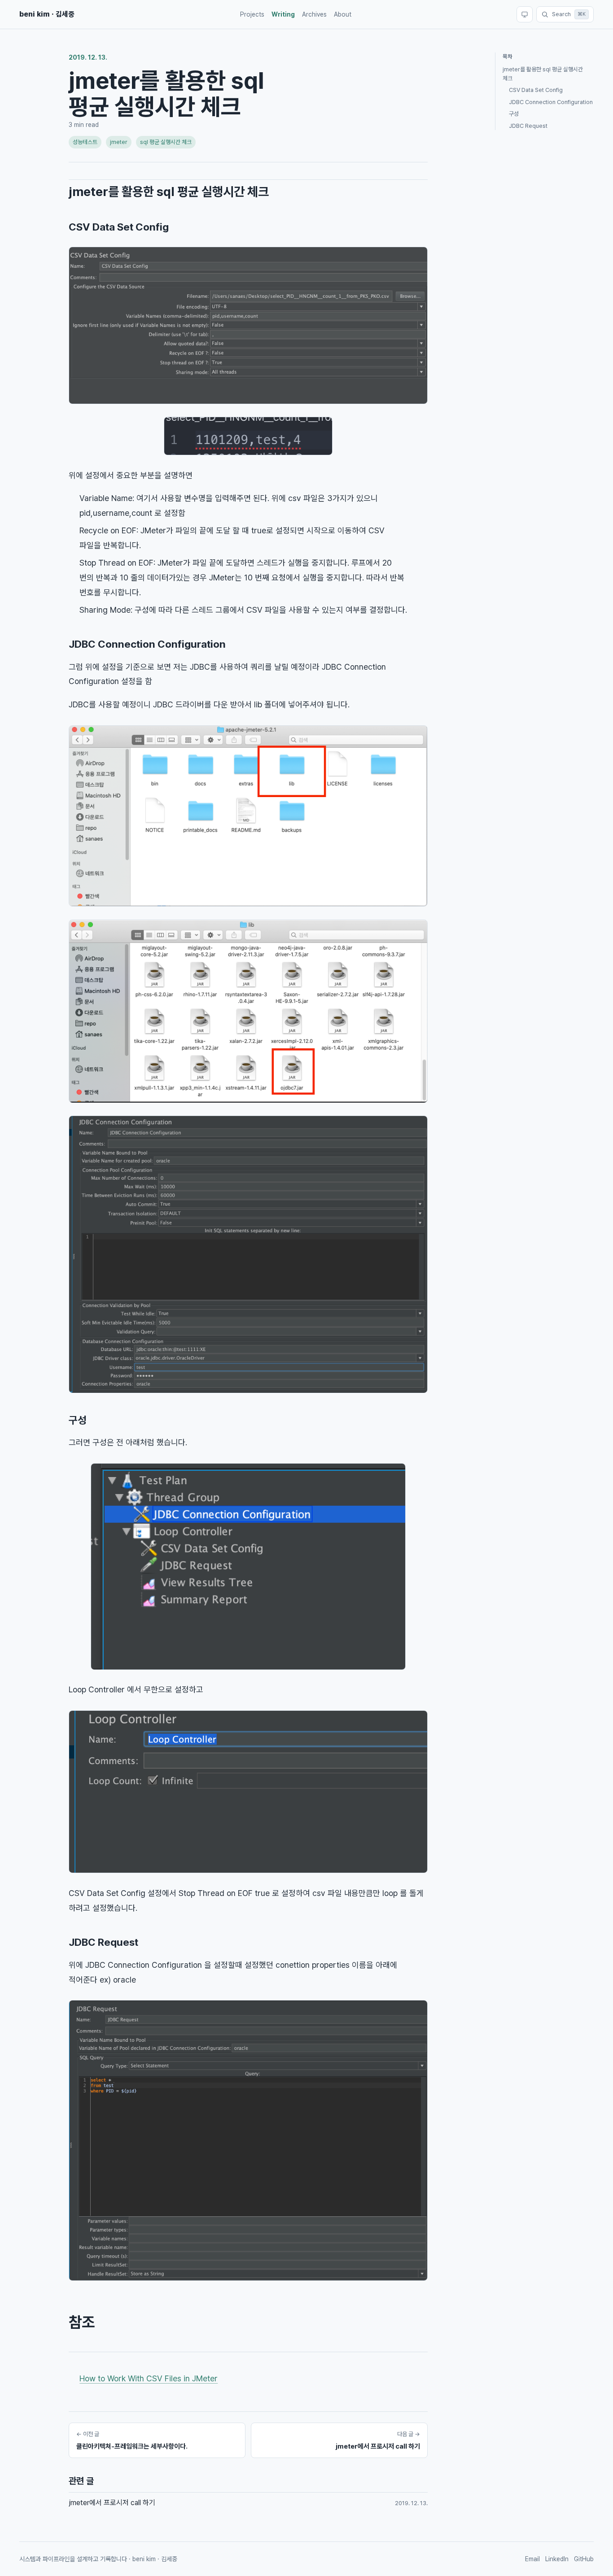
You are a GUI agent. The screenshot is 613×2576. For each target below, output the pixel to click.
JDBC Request (103, 1942)
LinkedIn (557, 2559)
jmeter (119, 142)
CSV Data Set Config (119, 227)
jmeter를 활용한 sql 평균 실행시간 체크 (169, 192)
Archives (314, 14)
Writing (283, 14)
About (343, 14)
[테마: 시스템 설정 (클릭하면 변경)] (525, 14)
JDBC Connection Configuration (147, 644)
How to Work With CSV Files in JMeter (149, 2378)
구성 (78, 1420)
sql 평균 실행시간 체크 (166, 142)
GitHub (584, 2559)
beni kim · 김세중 (47, 14)
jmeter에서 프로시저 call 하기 (112, 2503)
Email (532, 2559)
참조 (82, 2322)
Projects (252, 14)
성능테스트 (85, 142)
